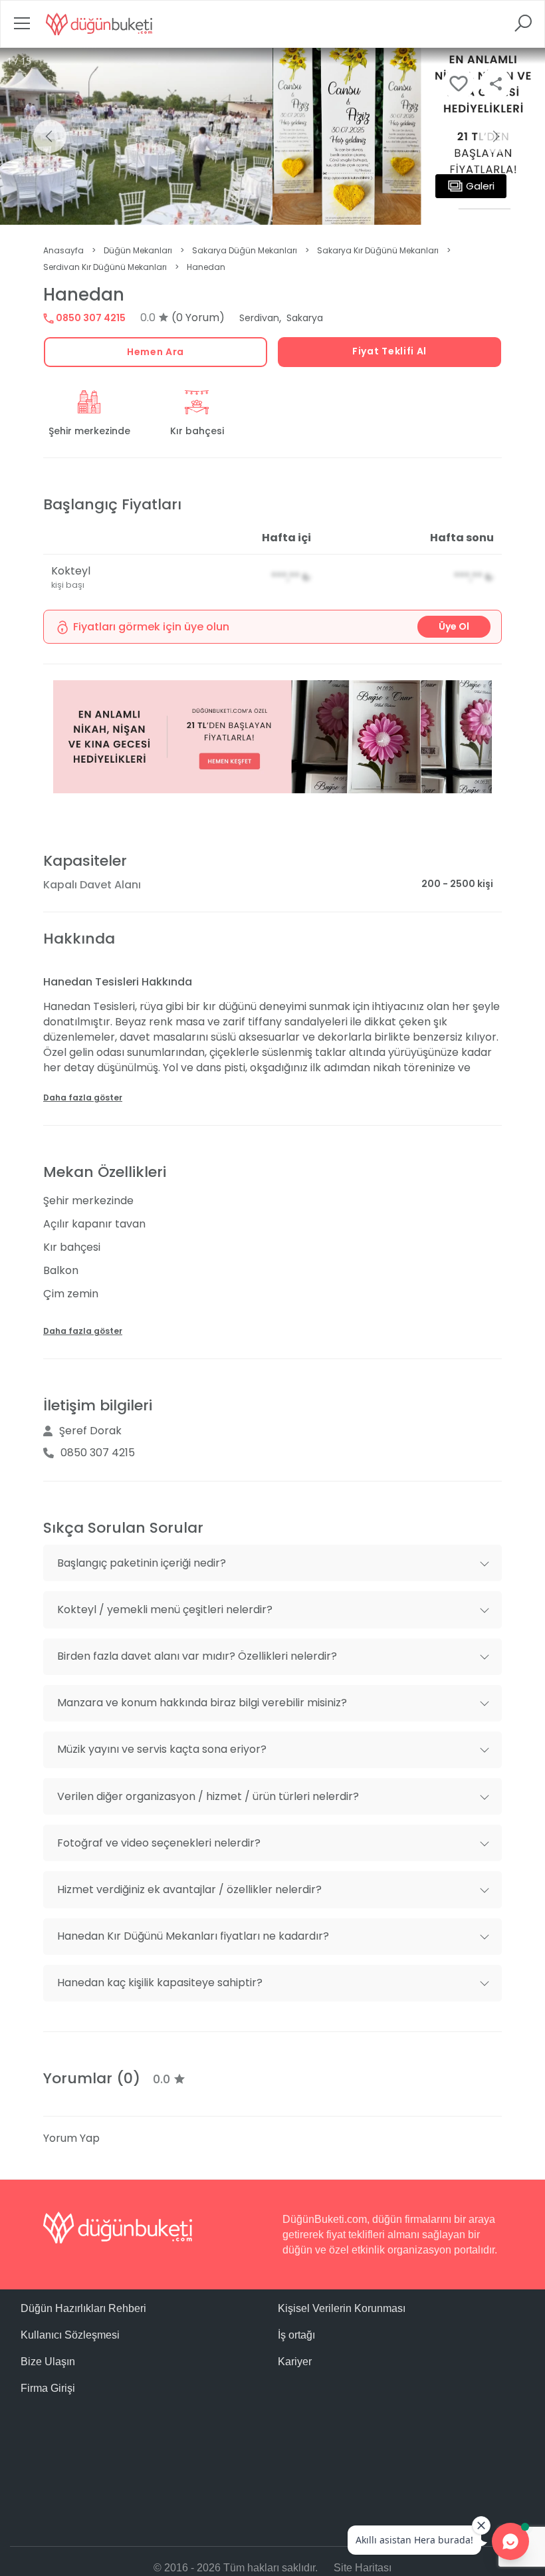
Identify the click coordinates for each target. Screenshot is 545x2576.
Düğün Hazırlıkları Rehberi (83, 2308)
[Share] (496, 84)
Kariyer (295, 2362)
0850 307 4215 (90, 318)
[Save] (459, 84)
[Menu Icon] (22, 28)
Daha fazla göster (83, 1097)
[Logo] (99, 24)
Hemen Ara (156, 352)
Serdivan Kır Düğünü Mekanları (105, 267)
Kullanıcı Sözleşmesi (70, 2335)
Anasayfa (63, 250)
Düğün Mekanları (138, 250)
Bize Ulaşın (48, 2362)
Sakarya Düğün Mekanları (245, 250)
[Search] (523, 28)
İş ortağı (296, 2335)
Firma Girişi (48, 2388)
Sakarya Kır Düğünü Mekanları (378, 250)
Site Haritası (363, 2568)
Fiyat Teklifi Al (389, 351)
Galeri (480, 186)
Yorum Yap (71, 2138)
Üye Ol (454, 626)
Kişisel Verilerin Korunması (342, 2308)
